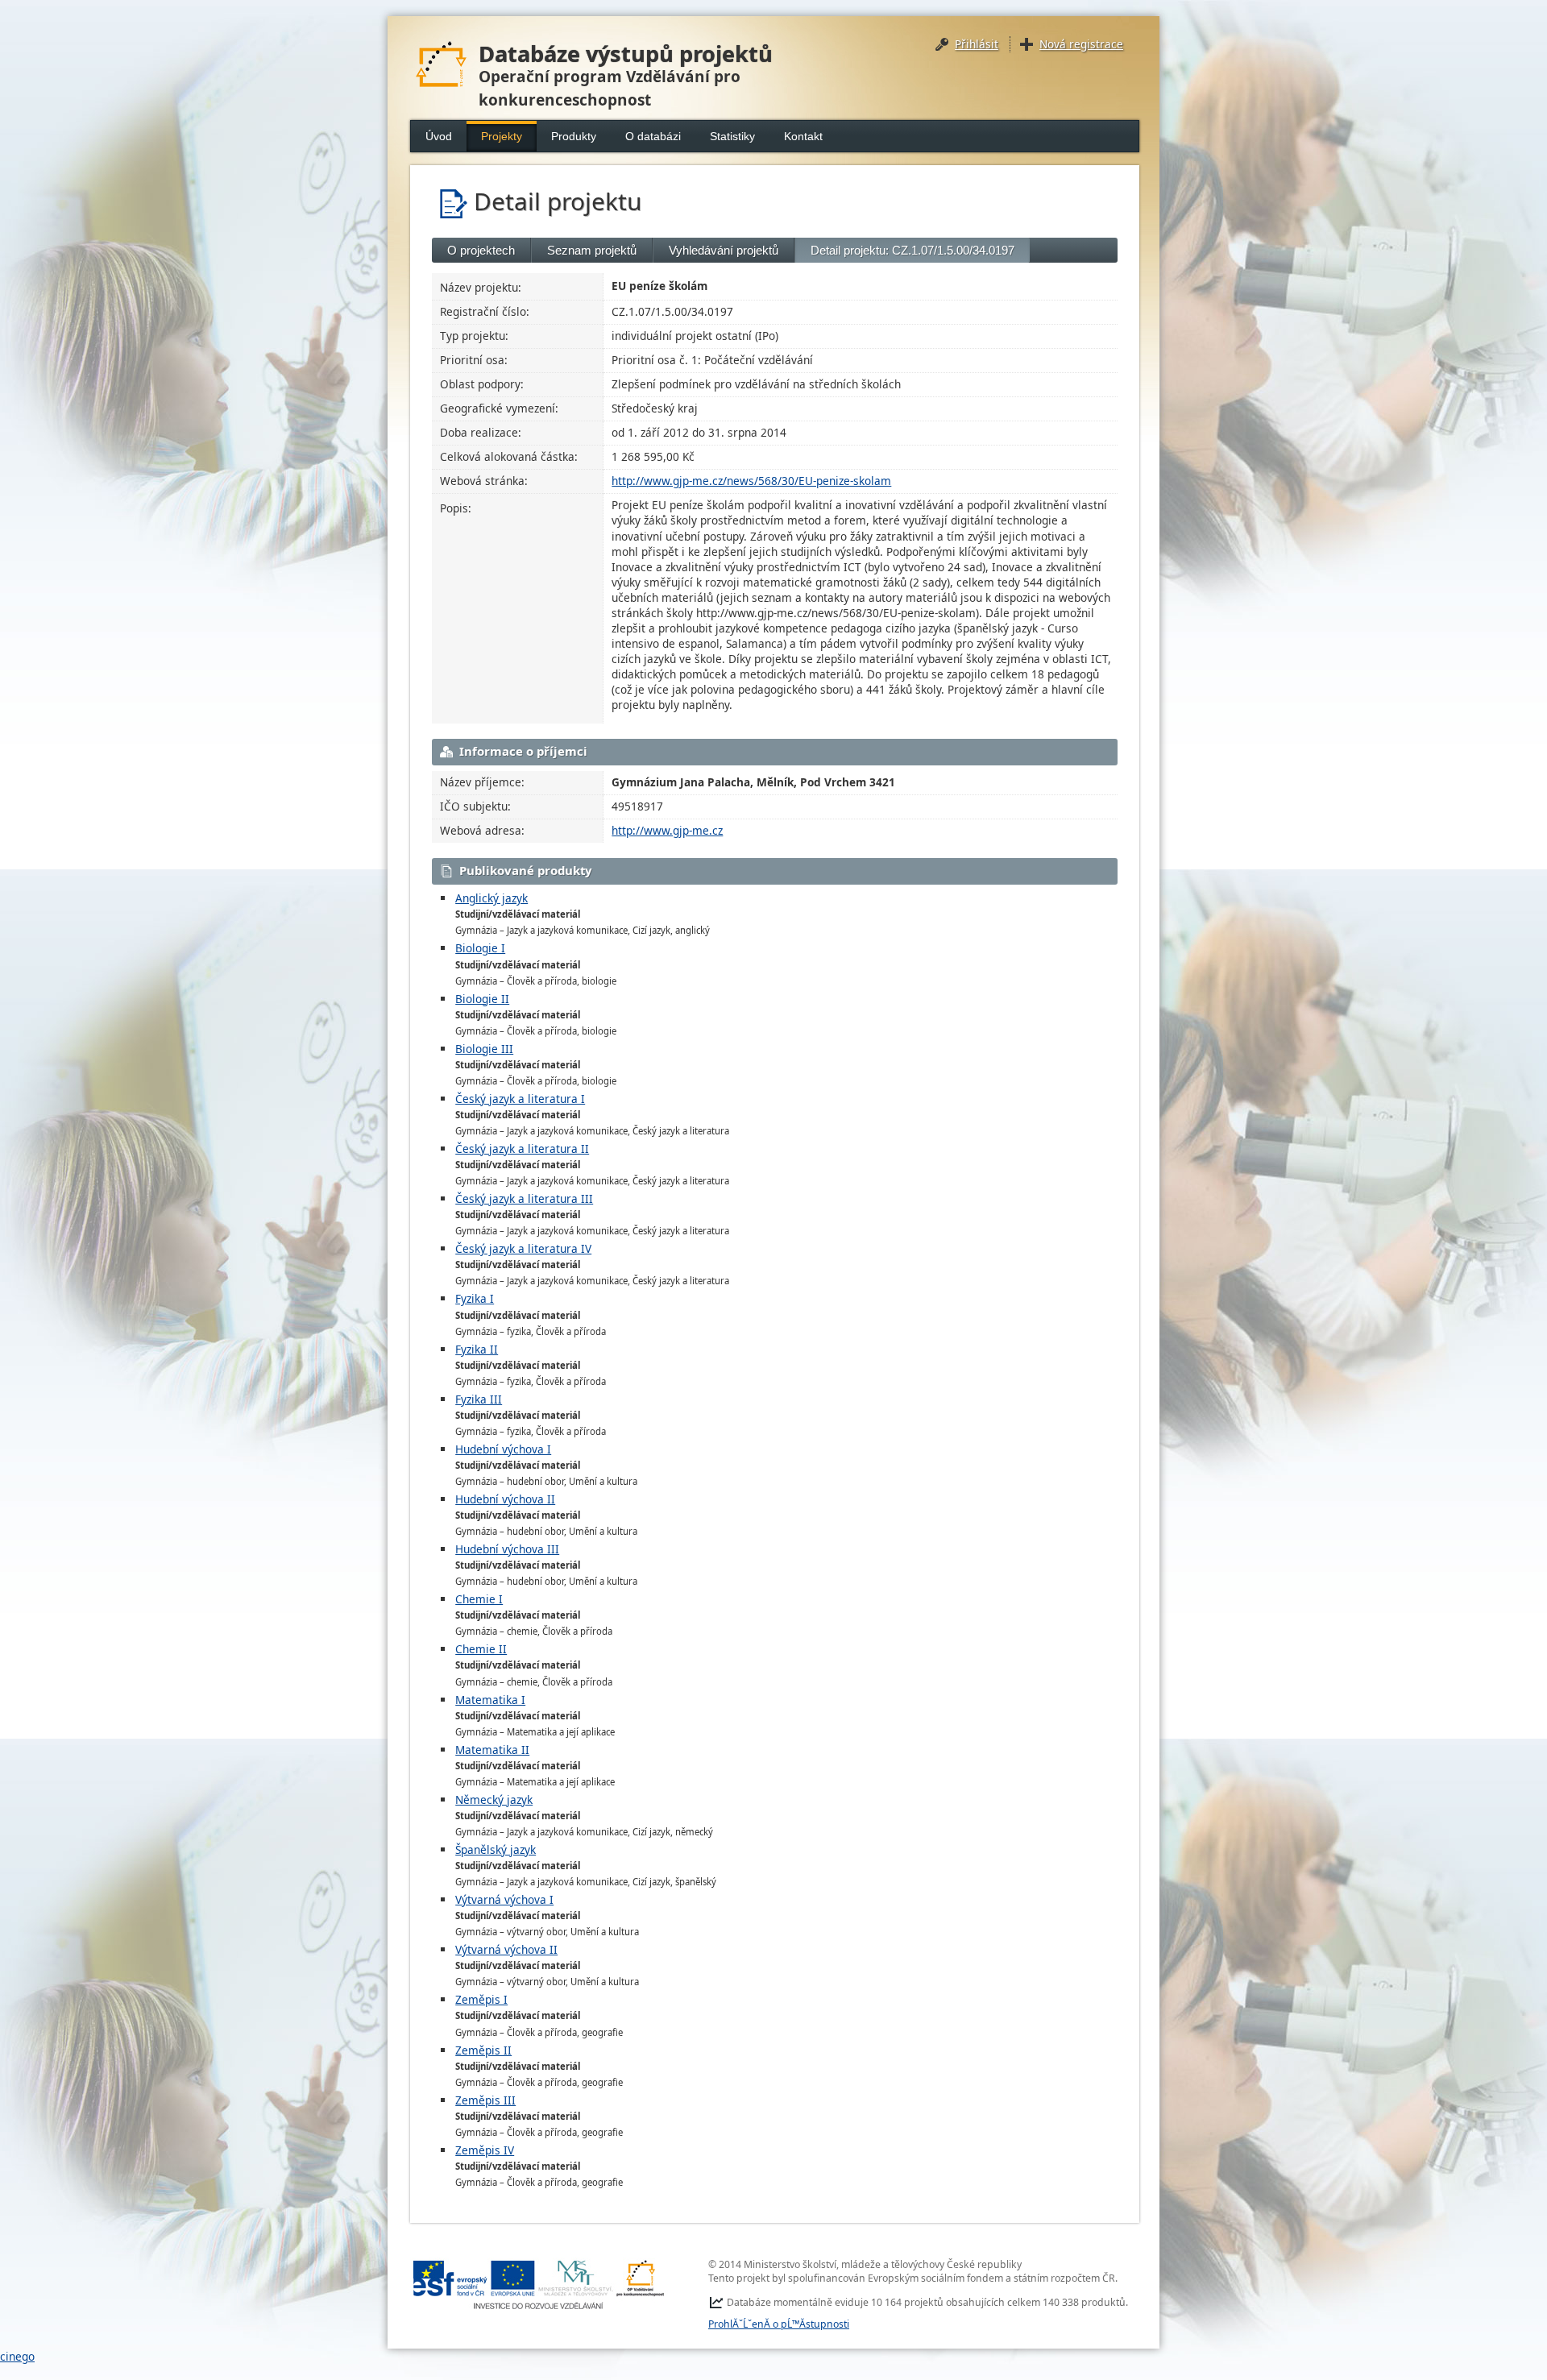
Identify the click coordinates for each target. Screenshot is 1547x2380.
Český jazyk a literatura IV (523, 1248)
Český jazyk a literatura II (522, 1149)
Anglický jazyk (491, 898)
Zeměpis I (481, 1999)
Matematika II (492, 1750)
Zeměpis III (485, 2100)
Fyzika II (477, 1349)
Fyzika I (475, 1298)
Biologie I (480, 948)
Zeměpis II (483, 2050)
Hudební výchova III (507, 1549)
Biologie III (484, 1049)
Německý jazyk (494, 1800)
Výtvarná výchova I (504, 1899)
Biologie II (482, 999)
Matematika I (490, 1700)
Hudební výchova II (505, 1499)
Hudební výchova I (503, 1449)
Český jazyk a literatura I (520, 1099)
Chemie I (479, 1599)
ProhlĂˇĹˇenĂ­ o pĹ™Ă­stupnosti (779, 2324)
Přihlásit (977, 44)
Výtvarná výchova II (506, 1949)
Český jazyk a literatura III (524, 1198)
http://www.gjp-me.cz (667, 830)
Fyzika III (479, 1399)
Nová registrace (1081, 44)
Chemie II (481, 1649)
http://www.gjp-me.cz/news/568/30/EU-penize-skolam (751, 481)
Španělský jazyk (496, 1849)
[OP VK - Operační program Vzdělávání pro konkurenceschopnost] (539, 2285)
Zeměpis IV (485, 2150)
